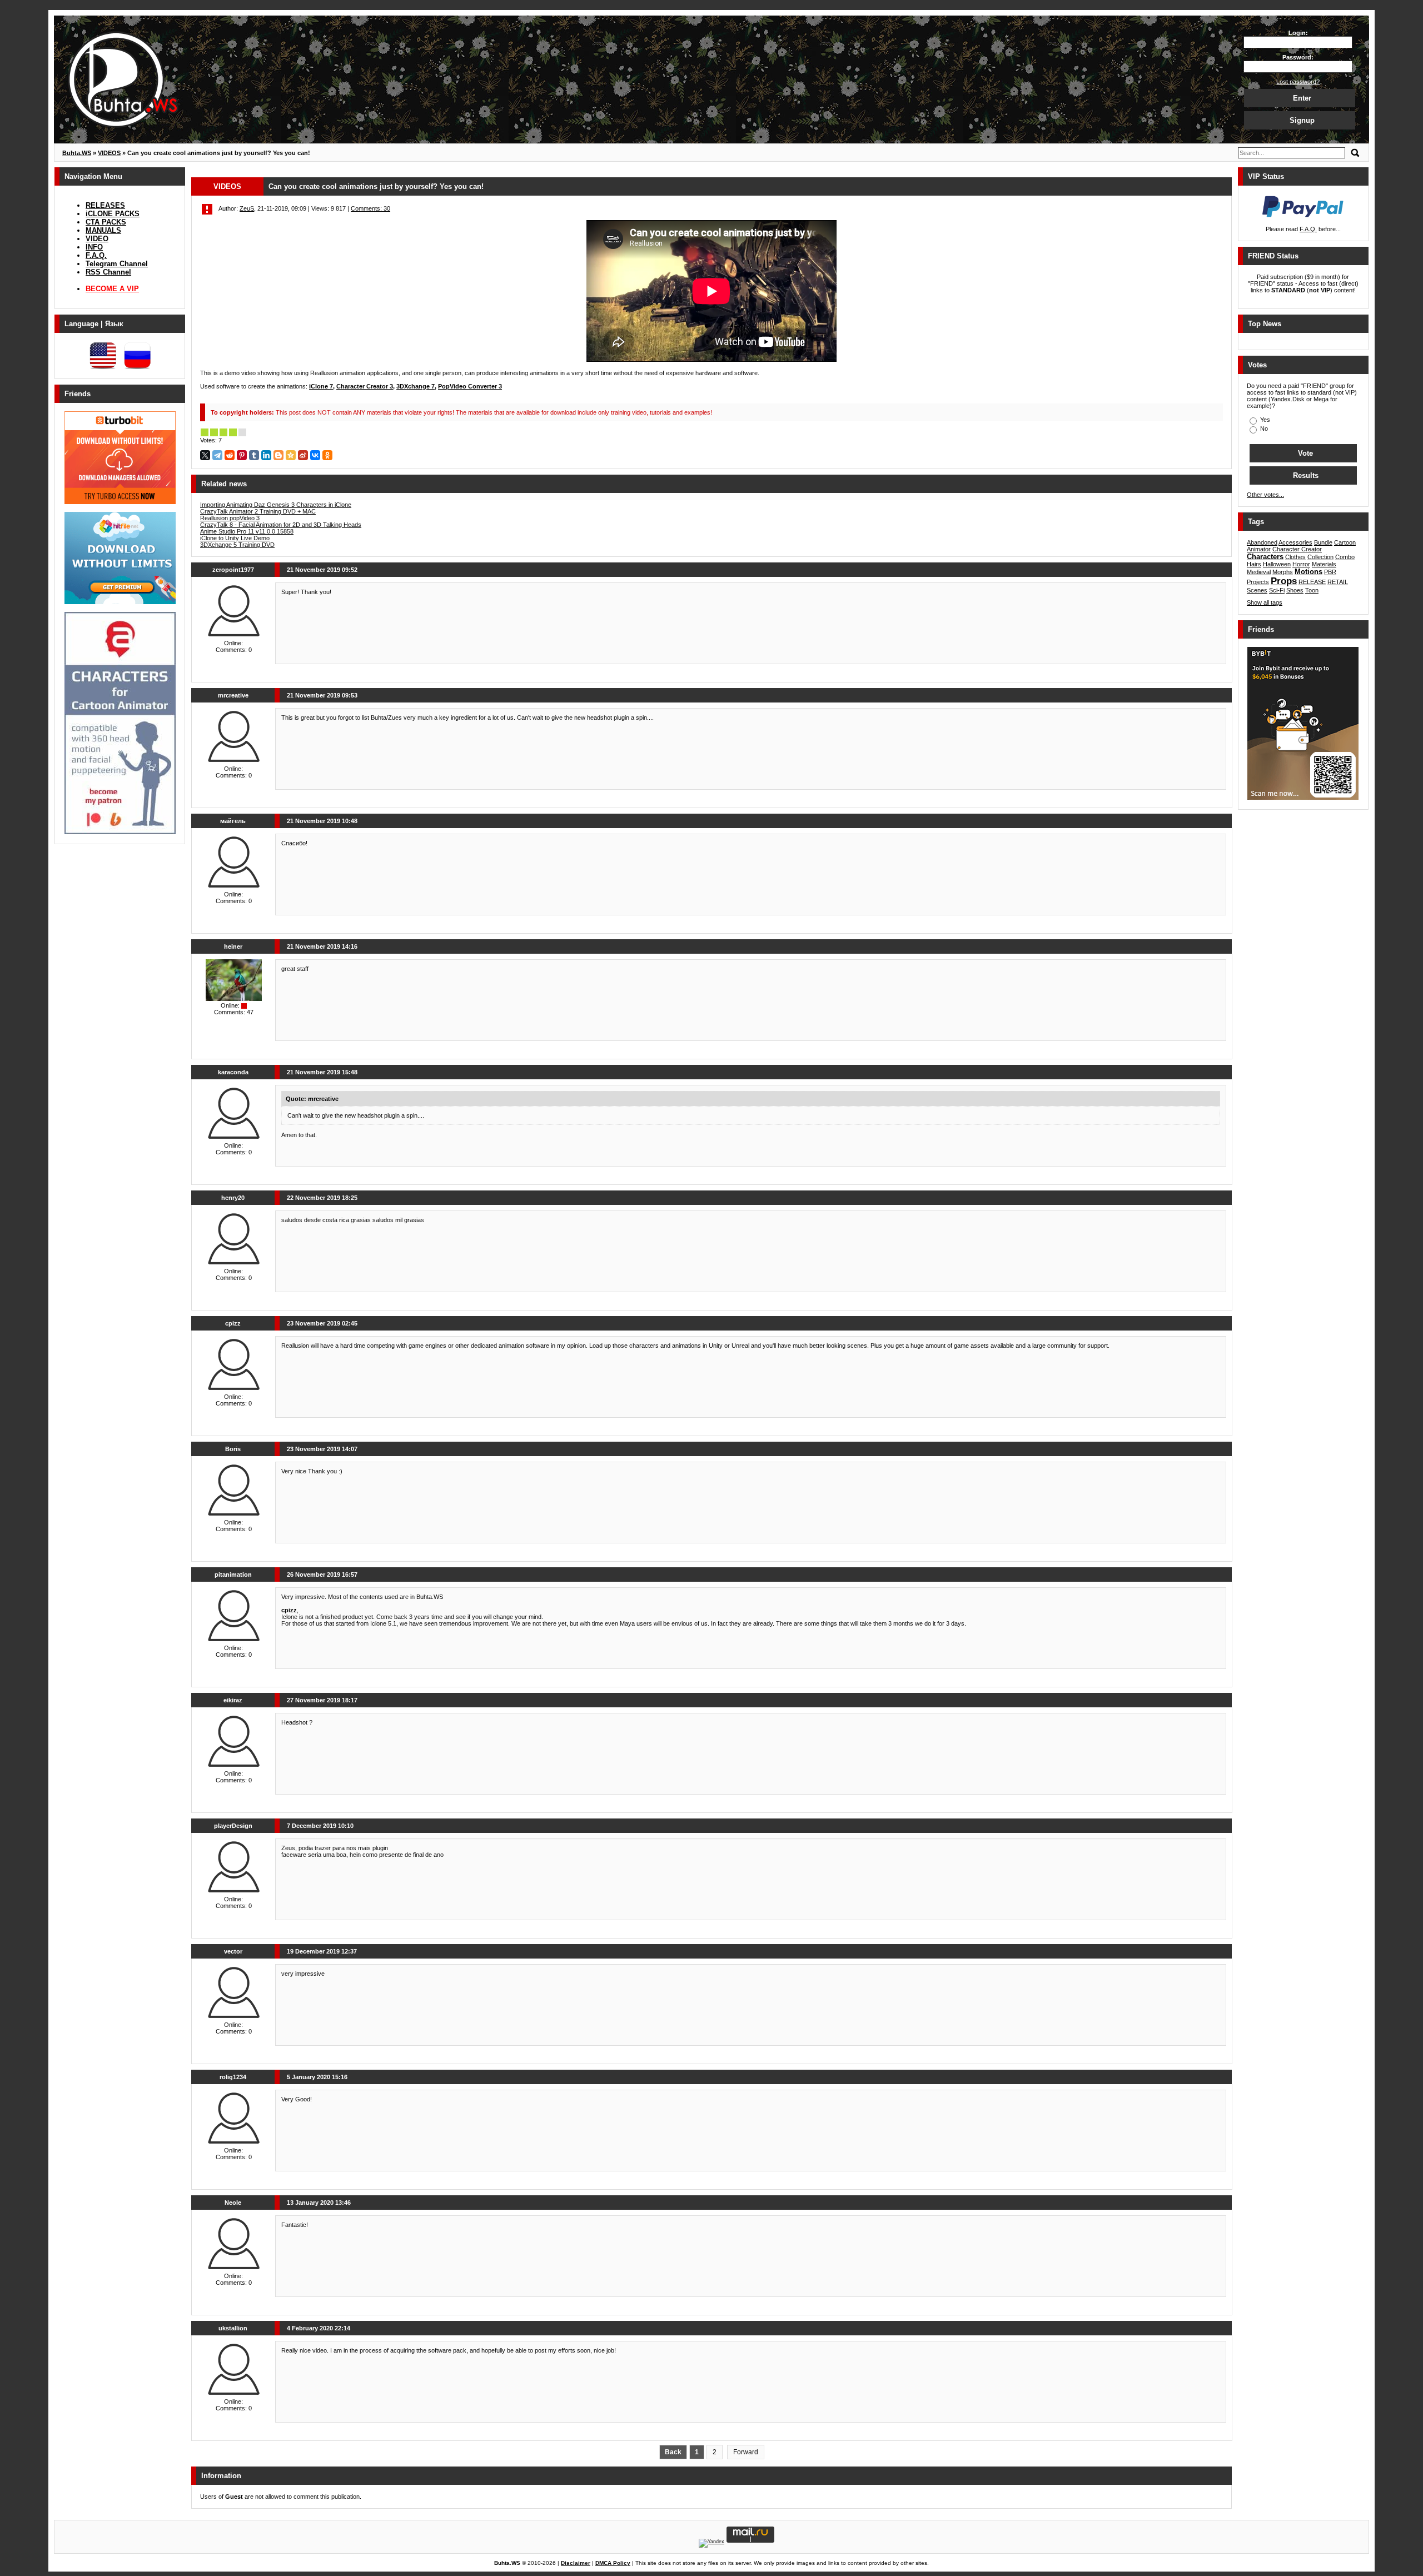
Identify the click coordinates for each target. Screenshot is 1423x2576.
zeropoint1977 (233, 570)
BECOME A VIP (112, 289)
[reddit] (230, 455)
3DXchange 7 (416, 386)
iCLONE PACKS (113, 214)
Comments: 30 (370, 208)
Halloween (1277, 564)
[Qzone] (291, 455)
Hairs (1254, 564)
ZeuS (247, 208)
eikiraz (233, 1700)
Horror (1301, 564)
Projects (1258, 582)
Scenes (1257, 590)
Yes (1264, 420)
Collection (1320, 557)
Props (1284, 581)
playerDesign (233, 1826)
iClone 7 (321, 386)
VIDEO (97, 239)
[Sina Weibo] (303, 455)
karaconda (233, 1072)
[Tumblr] (254, 455)
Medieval (1259, 572)
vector (233, 1951)
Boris (233, 1449)
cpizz (233, 1323)
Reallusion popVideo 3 (230, 518)
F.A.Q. (96, 255)
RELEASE (1312, 582)
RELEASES (105, 205)
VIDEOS (227, 186)
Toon (1312, 590)
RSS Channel (108, 272)
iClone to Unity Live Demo (235, 538)
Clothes (1295, 557)
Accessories (1295, 542)
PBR (1330, 572)
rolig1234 (233, 2077)
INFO (94, 247)
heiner (233, 946)
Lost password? (1298, 82)
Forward (746, 2452)
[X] (205, 455)
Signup (1302, 120)
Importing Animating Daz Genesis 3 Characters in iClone (276, 505)
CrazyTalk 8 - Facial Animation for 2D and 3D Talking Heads (281, 525)
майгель (233, 821)
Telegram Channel (117, 264)
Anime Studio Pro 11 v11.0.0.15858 (247, 531)
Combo (1345, 557)
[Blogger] (278, 455)
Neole (233, 2203)
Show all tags (1265, 602)
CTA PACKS (106, 222)
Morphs (1283, 572)
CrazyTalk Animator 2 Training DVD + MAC (258, 511)
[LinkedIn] (266, 455)
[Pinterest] (242, 455)
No (1263, 428)
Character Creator (1297, 549)
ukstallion (233, 2328)
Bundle (1323, 542)
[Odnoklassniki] (327, 455)
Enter (1302, 98)
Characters (1265, 557)
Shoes (1295, 590)
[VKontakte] (315, 455)
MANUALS (103, 230)
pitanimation (233, 1575)
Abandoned (1262, 542)
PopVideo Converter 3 (470, 386)
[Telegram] (217, 455)
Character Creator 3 (365, 386)
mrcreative (233, 695)
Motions (1308, 572)
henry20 (233, 1198)
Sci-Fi (1277, 590)
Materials (1324, 564)
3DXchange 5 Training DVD (237, 545)
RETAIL (1338, 582)
